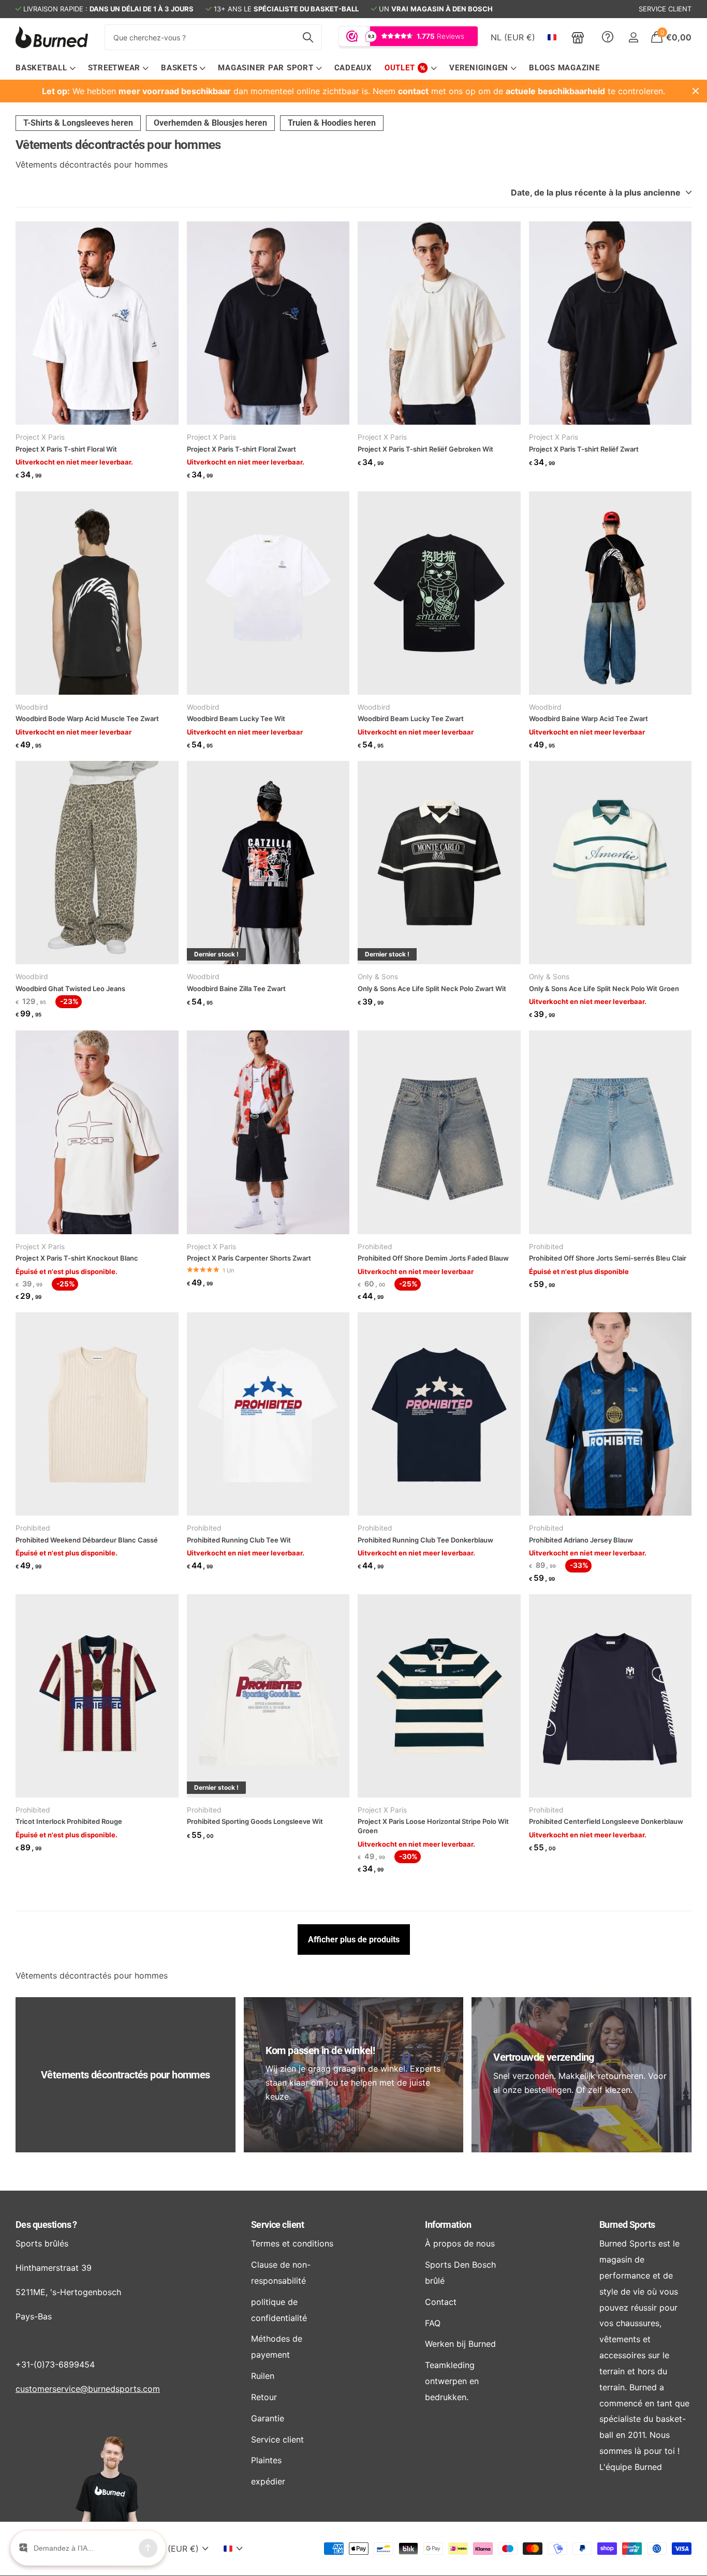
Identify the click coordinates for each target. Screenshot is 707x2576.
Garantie (268, 2418)
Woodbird (32, 707)
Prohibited (375, 1247)
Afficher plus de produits (354, 1940)
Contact (441, 2302)
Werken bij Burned (460, 2344)
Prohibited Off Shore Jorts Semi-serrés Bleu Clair (608, 1258)
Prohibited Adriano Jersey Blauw (581, 1540)
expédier (268, 2481)
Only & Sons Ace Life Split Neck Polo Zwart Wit (432, 989)
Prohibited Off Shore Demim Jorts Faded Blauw (433, 1258)
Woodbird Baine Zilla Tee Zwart (236, 989)
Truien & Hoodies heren (332, 123)
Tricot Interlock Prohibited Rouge (69, 1821)
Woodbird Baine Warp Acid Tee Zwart (588, 718)
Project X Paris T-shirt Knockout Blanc (77, 1258)
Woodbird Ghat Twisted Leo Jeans (70, 989)
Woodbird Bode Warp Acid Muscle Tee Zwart (87, 718)
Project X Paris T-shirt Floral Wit (66, 449)
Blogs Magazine (564, 68)
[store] (578, 37)
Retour (264, 2397)
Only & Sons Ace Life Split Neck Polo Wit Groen (604, 989)
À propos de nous (460, 2243)
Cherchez (308, 37)
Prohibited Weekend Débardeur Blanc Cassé (87, 1540)
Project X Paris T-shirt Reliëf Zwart (584, 449)
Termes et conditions (292, 2243)
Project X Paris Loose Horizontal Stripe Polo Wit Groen (433, 1826)
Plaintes (266, 2460)
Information (448, 2225)
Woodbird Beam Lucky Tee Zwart (411, 718)
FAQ (433, 2323)
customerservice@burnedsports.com (88, 2389)
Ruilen (263, 2376)
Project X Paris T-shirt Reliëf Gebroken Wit (425, 449)
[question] (608, 37)
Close (696, 91)
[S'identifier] (633, 38)
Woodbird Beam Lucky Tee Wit (236, 718)
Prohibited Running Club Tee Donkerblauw (425, 1540)
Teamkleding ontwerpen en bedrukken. (452, 2381)
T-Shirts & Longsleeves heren (78, 123)
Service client (277, 2225)
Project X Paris (40, 437)
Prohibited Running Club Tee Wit (239, 1540)
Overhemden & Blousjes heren (210, 123)
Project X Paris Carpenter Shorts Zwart (249, 1258)
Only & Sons (378, 977)
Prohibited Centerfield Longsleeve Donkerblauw (606, 1821)
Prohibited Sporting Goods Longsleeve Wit (255, 1821)
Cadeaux (353, 68)
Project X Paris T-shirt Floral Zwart (241, 449)
